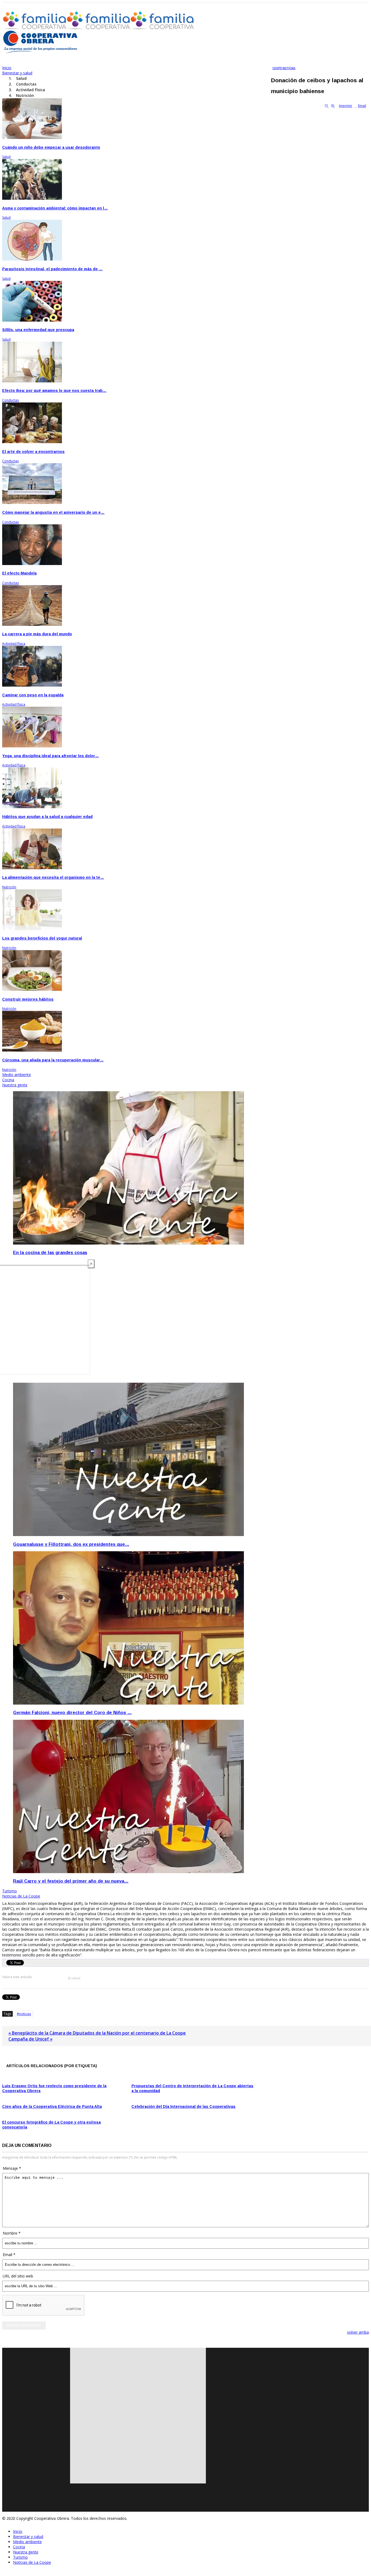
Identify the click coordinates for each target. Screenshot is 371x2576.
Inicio (18, 2531)
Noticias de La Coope (32, 2562)
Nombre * (12, 2233)
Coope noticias (284, 68)
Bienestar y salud (28, 2537)
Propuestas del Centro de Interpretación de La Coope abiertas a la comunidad (192, 2088)
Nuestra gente (26, 2552)
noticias (25, 2014)
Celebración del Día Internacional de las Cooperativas (183, 2107)
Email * (9, 2255)
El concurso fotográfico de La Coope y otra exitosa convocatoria (51, 2125)
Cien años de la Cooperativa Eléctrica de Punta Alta (52, 2107)
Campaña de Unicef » (30, 2039)
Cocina (19, 2547)
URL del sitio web (18, 2276)
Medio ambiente (27, 2542)
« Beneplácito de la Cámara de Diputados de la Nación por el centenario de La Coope (97, 2033)
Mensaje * (12, 2168)
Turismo (20, 2557)
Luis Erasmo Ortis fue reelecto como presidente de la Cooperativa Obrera (54, 2088)
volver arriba (358, 2332)
